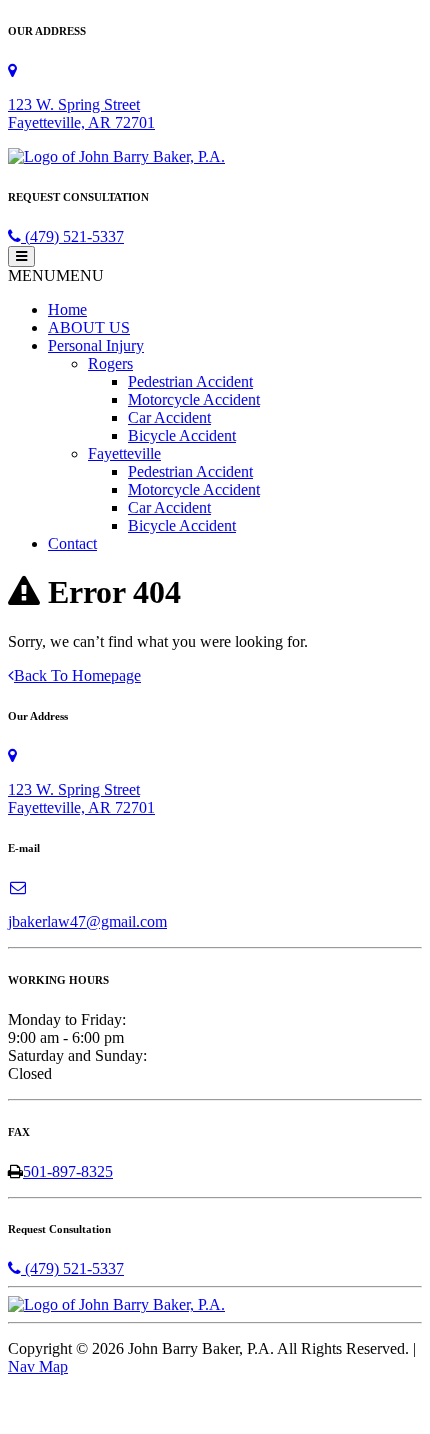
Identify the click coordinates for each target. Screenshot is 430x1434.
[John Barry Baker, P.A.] (116, 156)
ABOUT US (89, 327)
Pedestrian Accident (190, 381)
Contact (72, 543)
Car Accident (169, 417)
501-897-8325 (68, 1171)
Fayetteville (124, 453)
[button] (56, 275)
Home (67, 309)
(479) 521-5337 (72, 236)
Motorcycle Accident (194, 399)
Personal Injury (96, 345)
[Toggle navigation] (21, 256)
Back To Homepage (77, 675)
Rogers (110, 363)
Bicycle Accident (182, 435)
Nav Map (38, 1366)
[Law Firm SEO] (68, 1416)
